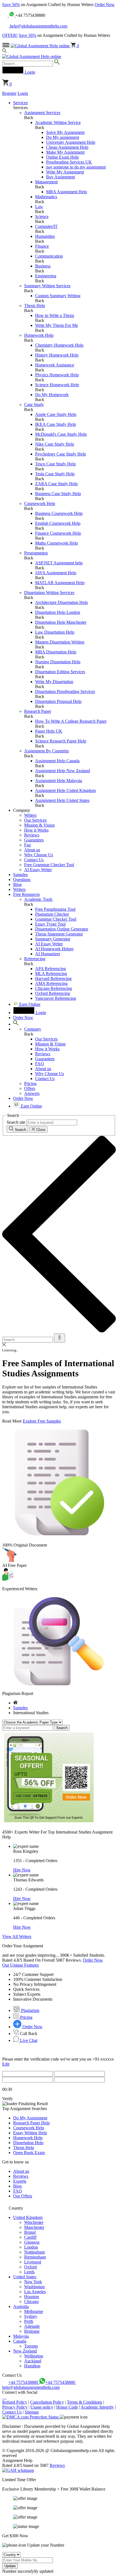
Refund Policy (15, 2402)
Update (10, 2566)
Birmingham (35, 2257)
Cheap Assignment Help (67, 147)
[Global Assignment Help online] (41, 46)
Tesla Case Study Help (55, 474)
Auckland (33, 2361)
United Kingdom (28, 2217)
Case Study (34, 405)
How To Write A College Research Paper (71, 721)
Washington (34, 2287)
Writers (30, 815)
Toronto (31, 2346)
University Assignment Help (71, 142)
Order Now (105, 5)
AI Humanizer (48, 954)
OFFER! (10, 35)
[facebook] (3, 2397)
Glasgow (32, 2242)
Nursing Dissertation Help (58, 662)
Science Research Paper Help (61, 741)
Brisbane (32, 2331)
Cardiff (30, 2237)
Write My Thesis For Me (57, 325)
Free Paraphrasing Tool (55, 909)
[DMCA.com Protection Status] (31, 2417)
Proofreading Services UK (69, 162)
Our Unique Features (20, 1965)
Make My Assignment (65, 152)
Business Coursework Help (59, 513)
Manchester (34, 2227)
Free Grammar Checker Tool (49, 865)
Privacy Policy (15, 2407)
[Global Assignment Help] (32, 56)
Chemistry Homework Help (59, 345)
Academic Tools (38, 899)
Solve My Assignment (65, 132)
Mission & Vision (39, 825)
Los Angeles (35, 2292)
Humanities (45, 236)
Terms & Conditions (85, 2402)
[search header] (16, 1024)
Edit (6, 2064)
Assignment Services (42, 113)
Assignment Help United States (62, 800)
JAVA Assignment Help (56, 573)
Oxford (30, 2267)
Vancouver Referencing (56, 998)
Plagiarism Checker (52, 914)
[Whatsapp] (12, 15)
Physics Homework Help (57, 375)
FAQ (40, 1064)
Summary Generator (53, 939)
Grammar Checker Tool (56, 919)
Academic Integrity (97, 2407)
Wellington (34, 2356)
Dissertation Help (28, 2143)
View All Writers (17, 1936)
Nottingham (34, 2252)
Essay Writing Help (30, 2133)
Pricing (30, 1083)
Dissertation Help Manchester (61, 622)
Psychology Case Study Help (61, 454)
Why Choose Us (39, 855)
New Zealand (25, 2351)
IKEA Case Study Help (56, 424)
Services (20, 103)
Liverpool (33, 2262)
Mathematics (46, 197)
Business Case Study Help (58, 494)
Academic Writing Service (58, 122)
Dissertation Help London (58, 612)
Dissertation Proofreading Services (65, 691)
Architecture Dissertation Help (61, 602)
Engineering (46, 276)
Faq (27, 845)
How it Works (36, 830)
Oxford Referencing (53, 993)
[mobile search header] (5, 52)
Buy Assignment (61, 177)
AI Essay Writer (38, 870)
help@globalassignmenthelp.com (38, 26)
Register (9, 93)
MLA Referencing (51, 974)
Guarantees (34, 840)
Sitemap (32, 2412)
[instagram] (4, 2397)
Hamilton (32, 2366)
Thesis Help (35, 306)
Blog (17, 884)
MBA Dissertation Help (56, 652)
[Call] (5, 15)
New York (33, 2282)
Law (39, 207)
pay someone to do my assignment (76, 167)
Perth (29, 2321)
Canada (20, 2341)
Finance (42, 246)
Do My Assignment (30, 2118)
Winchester (34, 2222)
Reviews (32, 835)
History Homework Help (57, 355)
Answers (32, 1093)
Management (46, 182)
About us (32, 850)
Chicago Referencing (54, 988)
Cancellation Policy (47, 2402)
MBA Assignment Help (67, 192)
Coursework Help (40, 503)
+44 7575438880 (24, 2382)
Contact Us (34, 860)
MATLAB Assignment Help (60, 583)
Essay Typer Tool (50, 924)
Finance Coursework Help (58, 533)
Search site (16, 1122)
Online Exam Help (62, 157)
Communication (49, 256)
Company (33, 1029)
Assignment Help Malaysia (59, 781)
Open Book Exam (29, 2153)
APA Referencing (50, 969)
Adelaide (32, 2326)
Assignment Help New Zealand (63, 771)
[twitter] (5, 2397)
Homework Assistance (55, 365)
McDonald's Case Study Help (61, 434)
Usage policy (42, 2407)
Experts (20, 2181)
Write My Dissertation (54, 682)
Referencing (35, 959)
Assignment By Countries (47, 751)
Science (42, 216)
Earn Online (29, 1004)
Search (20, 1130)
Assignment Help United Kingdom (65, 790)
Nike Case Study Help (55, 444)
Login (23, 93)
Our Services (35, 820)
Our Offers (23, 2196)
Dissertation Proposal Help (58, 701)
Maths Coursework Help (57, 543)
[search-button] (57, 63)
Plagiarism (30, 2010)
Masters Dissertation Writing (60, 642)
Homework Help (39, 335)
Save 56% (11, 5)
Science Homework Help (57, 385)
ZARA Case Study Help (56, 484)
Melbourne (34, 2311)
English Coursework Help (58, 523)
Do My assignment (63, 137)
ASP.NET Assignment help (59, 563)
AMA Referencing (51, 983)
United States (25, 2277)
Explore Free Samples (42, 1421)
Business (43, 266)
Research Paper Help (31, 2123)
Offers (30, 1088)
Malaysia (21, 2336)
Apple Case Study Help (56, 414)
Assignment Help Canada (57, 761)
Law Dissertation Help (55, 632)
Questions (22, 880)
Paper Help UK (49, 731)
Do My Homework (52, 395)
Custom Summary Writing (58, 296)
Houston (32, 2297)
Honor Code (67, 2407)
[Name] (60, 1338)
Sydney (31, 2316)
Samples (20, 875)
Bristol (30, 2232)
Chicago (31, 2302)
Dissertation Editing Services (60, 672)
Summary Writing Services (47, 286)
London (31, 2247)
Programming (36, 553)
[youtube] (6, 2397)
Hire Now (22, 1870)
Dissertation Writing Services (49, 593)
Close (40, 1130)
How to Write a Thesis (55, 315)
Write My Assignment (65, 172)
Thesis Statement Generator (59, 934)
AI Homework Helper (54, 949)
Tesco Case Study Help (55, 464)
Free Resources (26, 894)
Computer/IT (46, 226)
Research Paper (38, 711)
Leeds (29, 2272)
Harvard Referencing (53, 978)
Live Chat (28, 2040)
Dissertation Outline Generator (62, 929)
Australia (21, 2306)
